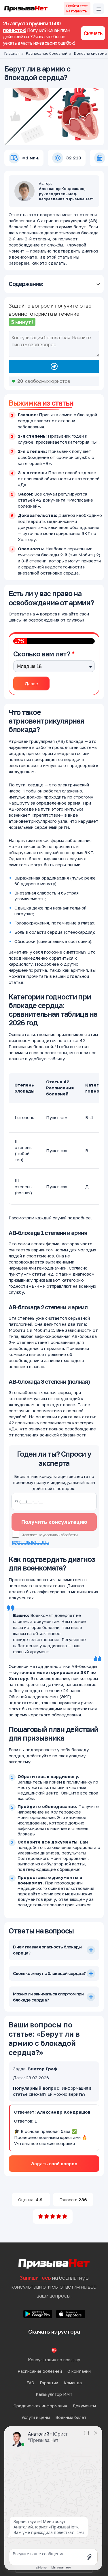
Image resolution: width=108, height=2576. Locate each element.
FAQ (30, 2383)
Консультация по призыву (54, 2360)
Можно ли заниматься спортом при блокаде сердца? (48, 1997)
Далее (31, 683)
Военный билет (71, 2417)
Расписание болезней (47, 53)
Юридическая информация (40, 2406)
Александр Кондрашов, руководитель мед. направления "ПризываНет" (66, 194)
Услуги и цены (36, 2417)
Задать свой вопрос (54, 2163)
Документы (84, 2406)
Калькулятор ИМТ (54, 2394)
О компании (79, 2371)
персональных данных (31, 1542)
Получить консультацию (54, 1522)
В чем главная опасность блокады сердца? (47, 1950)
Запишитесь (35, 2278)
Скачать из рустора (54, 2332)
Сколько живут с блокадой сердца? (49, 1973)
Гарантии (49, 2383)
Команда (73, 2383)
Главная (12, 53)
